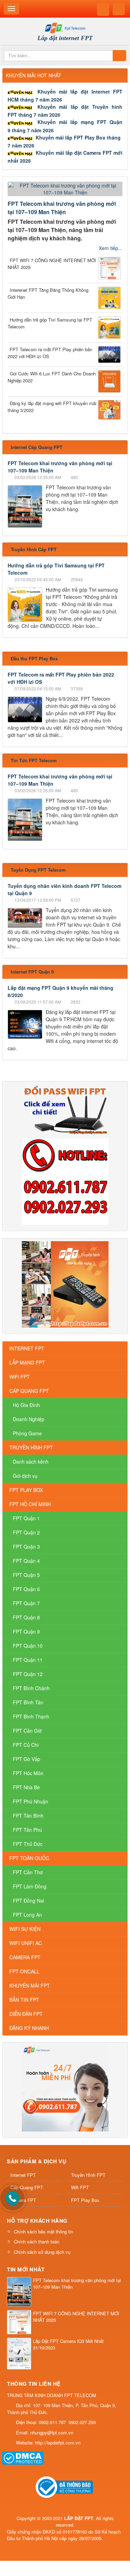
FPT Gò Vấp (27, 1759)
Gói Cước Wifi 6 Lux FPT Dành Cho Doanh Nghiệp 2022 (52, 377)
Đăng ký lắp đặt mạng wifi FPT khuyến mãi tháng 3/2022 (52, 407)
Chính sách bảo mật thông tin (44, 2232)
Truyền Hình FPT (88, 2175)
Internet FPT (23, 2175)
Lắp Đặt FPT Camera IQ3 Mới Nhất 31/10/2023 (68, 2344)
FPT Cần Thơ (28, 1872)
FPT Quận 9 (26, 1631)
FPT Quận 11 (28, 1660)
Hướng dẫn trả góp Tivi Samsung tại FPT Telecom (50, 323)
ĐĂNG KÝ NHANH (29, 2028)
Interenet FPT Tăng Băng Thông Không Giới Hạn (48, 293)
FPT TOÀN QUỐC (29, 1858)
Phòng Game (27, 1433)
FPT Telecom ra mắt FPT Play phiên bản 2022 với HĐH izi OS (50, 353)
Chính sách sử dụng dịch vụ (42, 2252)
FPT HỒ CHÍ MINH (30, 1504)
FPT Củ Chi (26, 1745)
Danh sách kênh (31, 1462)
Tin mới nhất (26, 2269)
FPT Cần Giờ (27, 1731)
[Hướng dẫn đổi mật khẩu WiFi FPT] (65, 1109)
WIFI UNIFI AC (26, 1943)
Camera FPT (23, 2200)
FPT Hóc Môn (28, 1773)
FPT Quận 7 (26, 1603)
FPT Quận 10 (28, 1646)
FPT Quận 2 (26, 1532)
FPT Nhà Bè (26, 1787)
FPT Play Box (85, 2200)
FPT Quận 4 (26, 1561)
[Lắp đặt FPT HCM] (65, 27)
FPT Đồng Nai (28, 1900)
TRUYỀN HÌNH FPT (31, 1447)
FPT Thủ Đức (28, 1844)
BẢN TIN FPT (24, 2000)
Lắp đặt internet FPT (65, 38)
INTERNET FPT (27, 1348)
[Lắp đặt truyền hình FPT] (65, 1284)
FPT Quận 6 (26, 1589)
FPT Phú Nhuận (31, 1801)
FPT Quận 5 (26, 1575)
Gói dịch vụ (25, 1476)
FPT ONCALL (24, 1971)
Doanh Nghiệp (29, 1419)
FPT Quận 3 (26, 1546)
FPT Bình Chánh (31, 1688)
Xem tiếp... (111, 248)
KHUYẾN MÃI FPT (30, 1985)
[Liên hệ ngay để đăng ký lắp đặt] (65, 1181)
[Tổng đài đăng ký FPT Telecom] (65, 2088)
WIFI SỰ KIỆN (25, 1929)
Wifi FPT (80, 2187)
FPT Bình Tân (28, 1702)
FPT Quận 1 (26, 1518)
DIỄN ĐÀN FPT (26, 2014)
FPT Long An (27, 1915)
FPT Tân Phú (27, 1830)
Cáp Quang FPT (27, 2187)
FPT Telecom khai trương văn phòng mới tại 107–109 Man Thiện (62, 208)
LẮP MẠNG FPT (27, 1362)
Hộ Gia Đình (26, 1405)
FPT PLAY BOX (26, 1490)
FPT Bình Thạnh (31, 1716)
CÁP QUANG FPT (29, 1391)
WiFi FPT (20, 1377)
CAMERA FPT (25, 1957)
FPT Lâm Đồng (30, 1886)
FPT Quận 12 (28, 1674)
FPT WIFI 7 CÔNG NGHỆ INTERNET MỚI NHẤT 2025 (52, 264)
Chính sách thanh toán (37, 2242)
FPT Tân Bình (28, 1816)
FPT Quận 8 (26, 1617)
